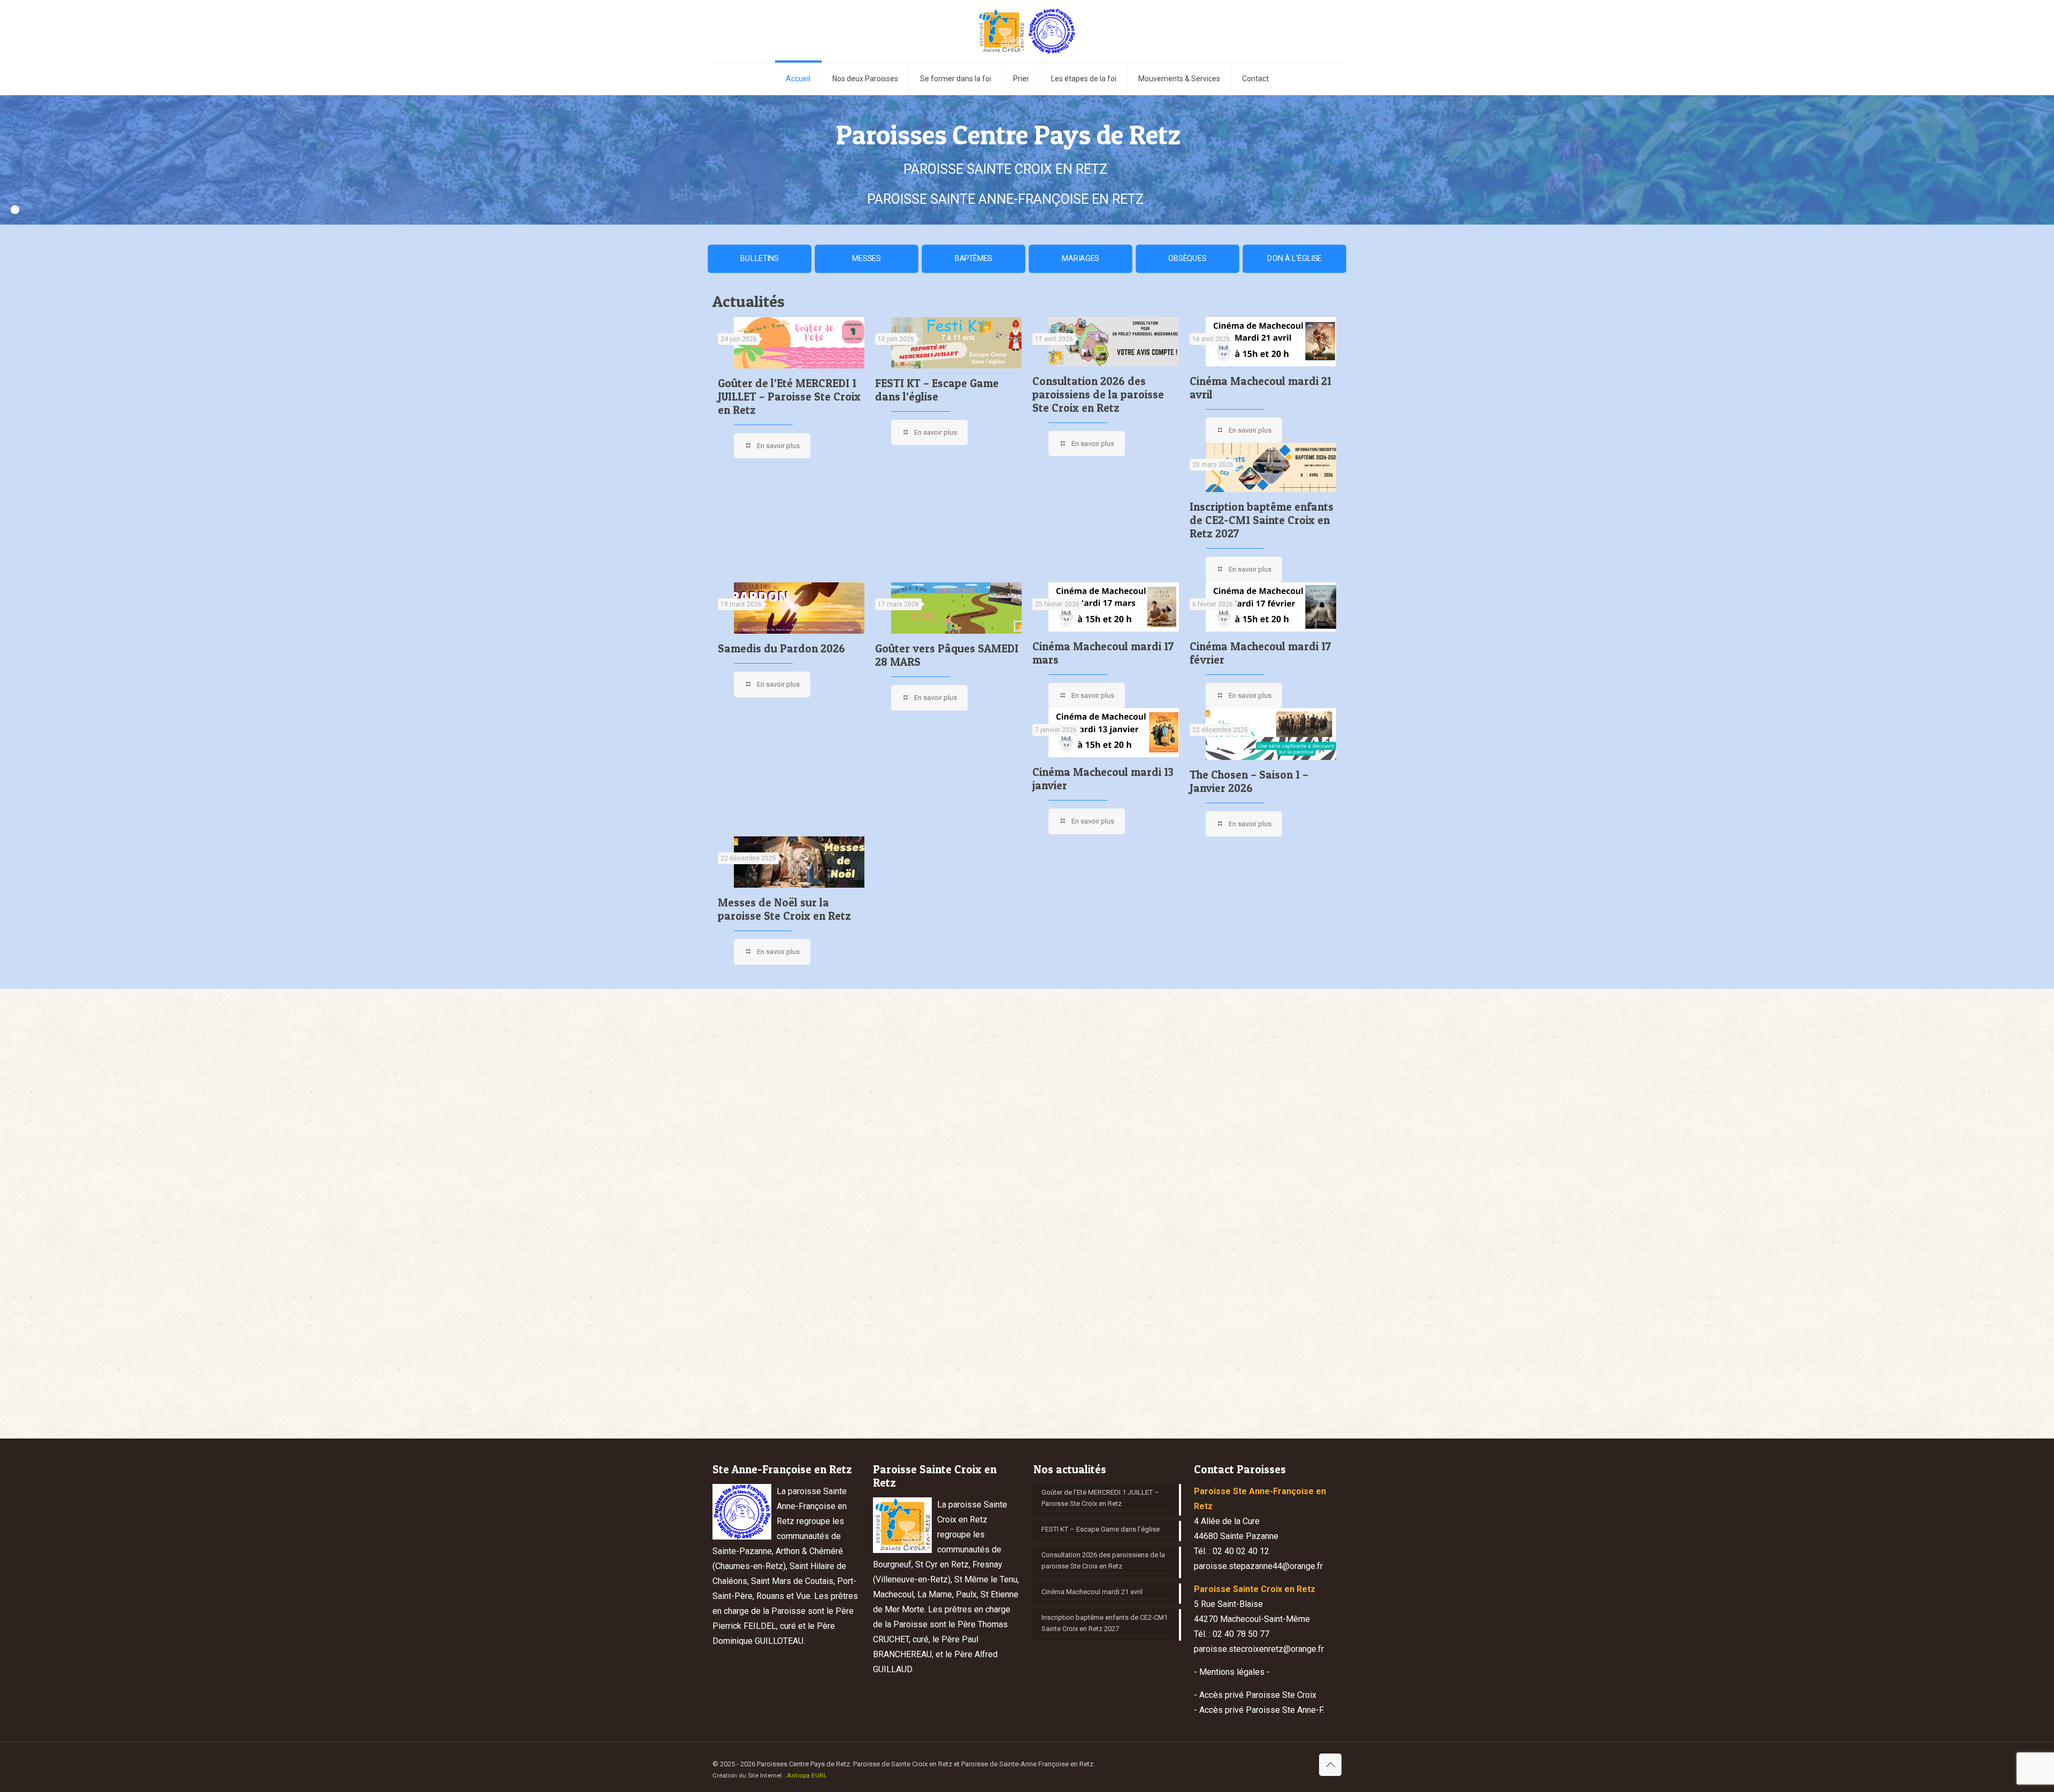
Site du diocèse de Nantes (947, 1346)
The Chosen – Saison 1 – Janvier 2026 (1249, 781)
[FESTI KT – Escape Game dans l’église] (956, 343)
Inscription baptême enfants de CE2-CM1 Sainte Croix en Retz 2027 (1262, 520)
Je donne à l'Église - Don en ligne (957, 1368)
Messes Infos (1240, 1346)
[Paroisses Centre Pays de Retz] (1027, 31)
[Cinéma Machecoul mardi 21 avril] (1271, 342)
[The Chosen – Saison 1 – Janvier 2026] (1271, 734)
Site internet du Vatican (1254, 1368)
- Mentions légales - (1232, 1672)
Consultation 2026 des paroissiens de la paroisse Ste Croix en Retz (1098, 394)
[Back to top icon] (1330, 1765)
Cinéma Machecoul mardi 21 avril (1092, 1592)
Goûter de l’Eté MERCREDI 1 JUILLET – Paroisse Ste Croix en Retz (789, 397)
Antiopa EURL (807, 1775)
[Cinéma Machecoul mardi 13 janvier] (1114, 733)
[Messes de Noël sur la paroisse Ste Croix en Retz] (799, 862)
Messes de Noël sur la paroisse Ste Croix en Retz (784, 909)
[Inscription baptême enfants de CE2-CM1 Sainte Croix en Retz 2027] (1271, 467)
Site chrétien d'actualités (1100, 1358)
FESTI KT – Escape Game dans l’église (937, 390)
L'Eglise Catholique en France (951, 1324)
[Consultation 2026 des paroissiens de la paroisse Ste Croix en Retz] (1114, 342)
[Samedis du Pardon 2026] (799, 608)
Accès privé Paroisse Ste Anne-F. (1262, 1710)
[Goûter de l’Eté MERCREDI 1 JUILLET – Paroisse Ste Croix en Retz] (799, 343)
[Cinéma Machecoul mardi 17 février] (1271, 607)
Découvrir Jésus (1087, 1379)
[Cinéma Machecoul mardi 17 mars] (1114, 607)
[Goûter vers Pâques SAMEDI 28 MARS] (956, 608)
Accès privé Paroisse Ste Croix (1258, 1695)
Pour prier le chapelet (1251, 1324)
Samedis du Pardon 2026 (781, 648)
